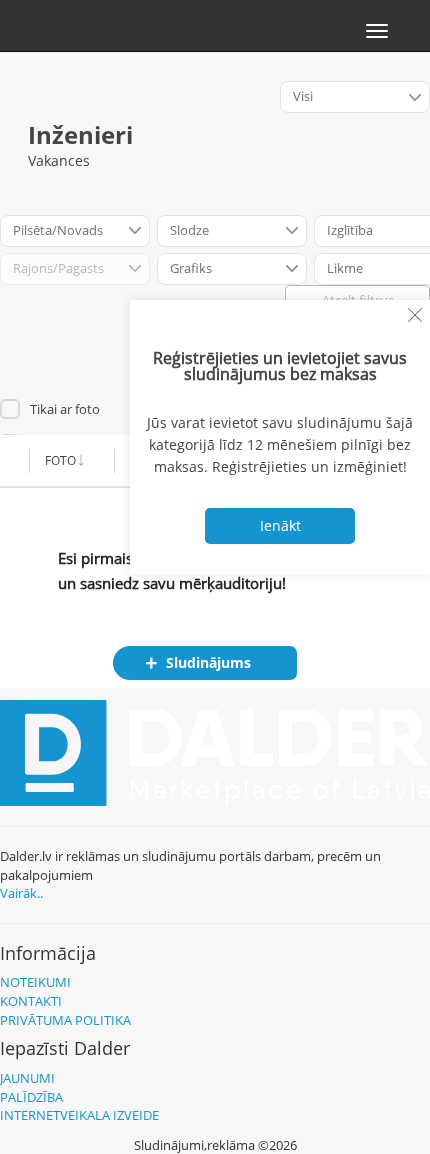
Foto (60, 460)
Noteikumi (35, 982)
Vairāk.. (21, 893)
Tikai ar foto (65, 409)
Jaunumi (27, 1078)
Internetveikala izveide (79, 1115)
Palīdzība (31, 1097)
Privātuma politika (65, 1020)
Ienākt (280, 525)
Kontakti (31, 1001)
